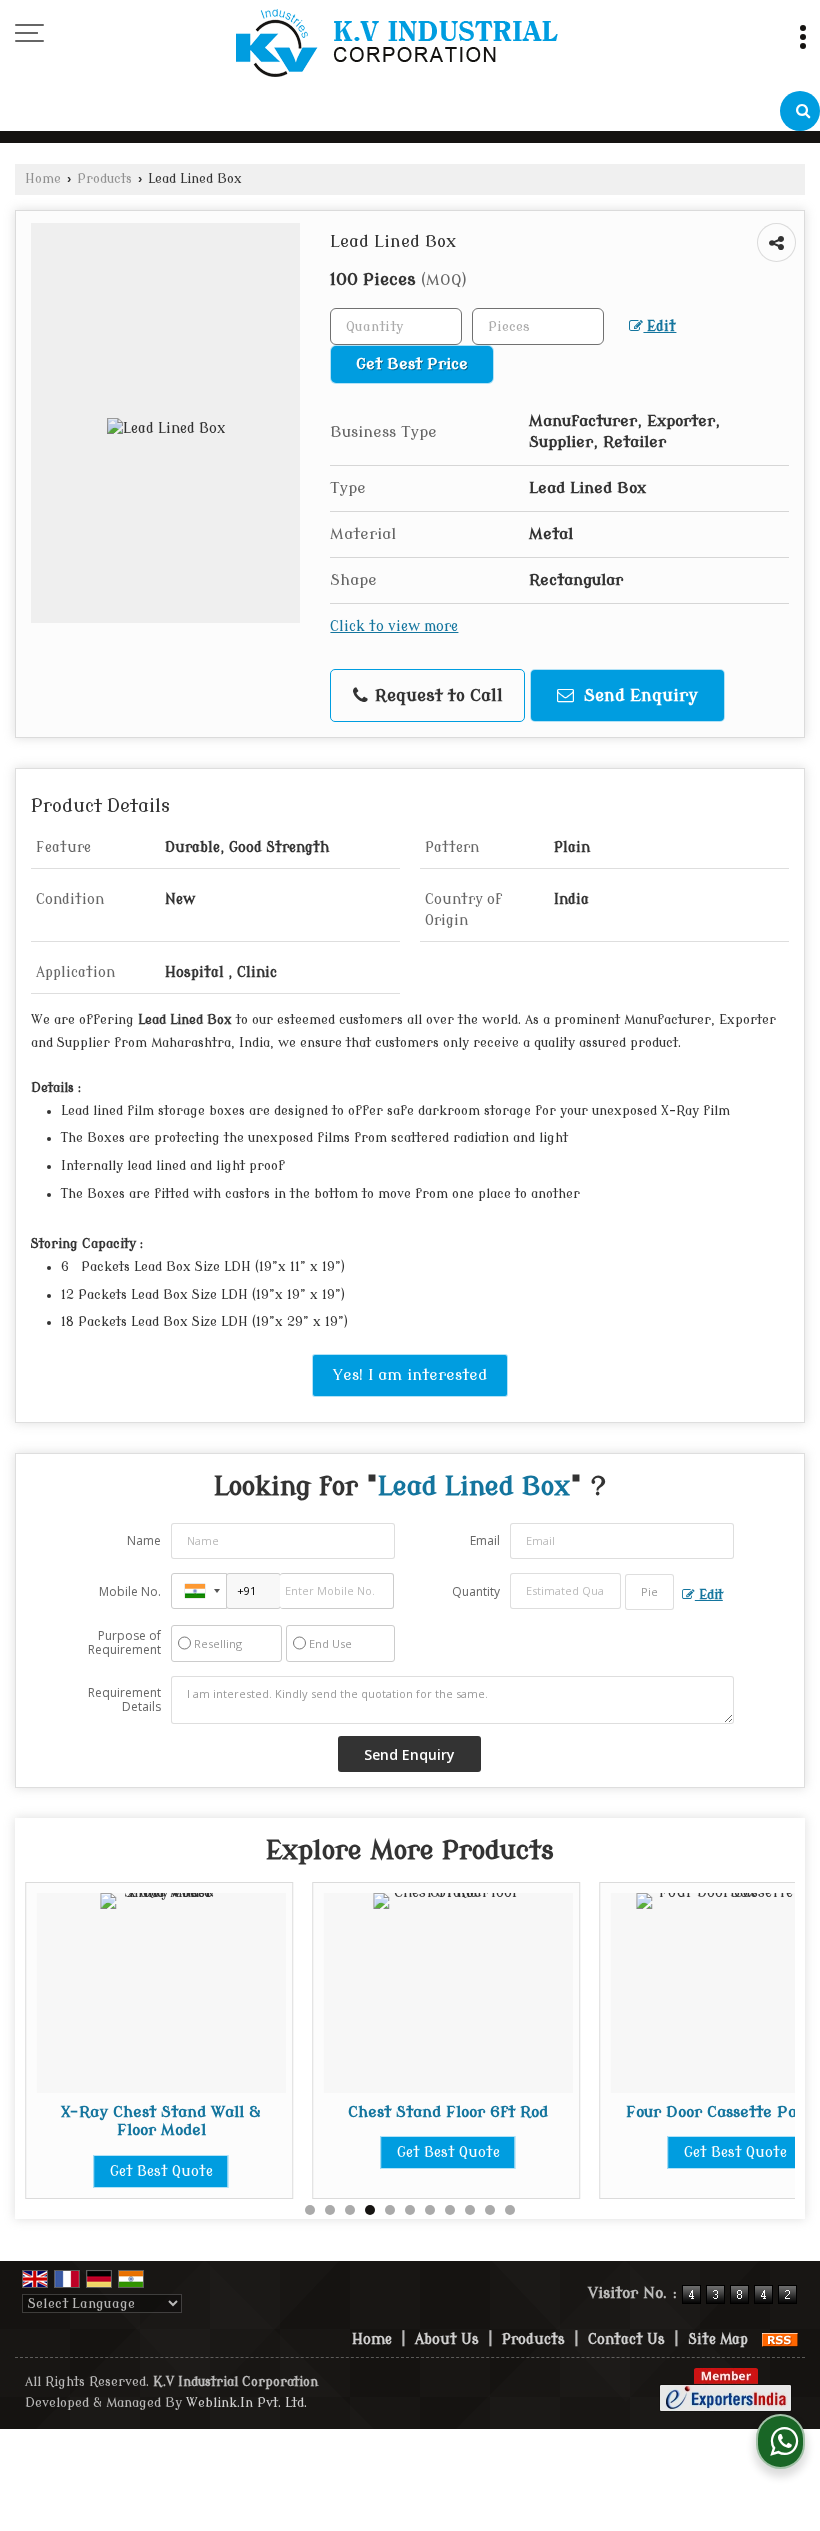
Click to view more (394, 626)
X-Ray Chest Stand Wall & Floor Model (161, 2121)
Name (144, 1540)
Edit (659, 326)
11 (510, 2210)
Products (104, 179)
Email (485, 1540)
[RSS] (780, 2339)
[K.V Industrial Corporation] (398, 45)
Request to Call (436, 695)
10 (490, 2210)
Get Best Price (412, 364)
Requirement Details (124, 1700)
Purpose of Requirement (124, 1643)
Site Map (718, 2339)
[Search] (800, 111)
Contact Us (626, 2339)
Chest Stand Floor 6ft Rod (448, 2112)
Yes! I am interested (410, 1375)
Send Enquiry (638, 695)
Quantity (476, 1591)
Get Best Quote (161, 2171)
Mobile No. (130, 1591)
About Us (447, 2339)
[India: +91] (199, 1591)
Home (43, 179)
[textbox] (538, 326)
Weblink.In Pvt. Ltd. (246, 2403)
